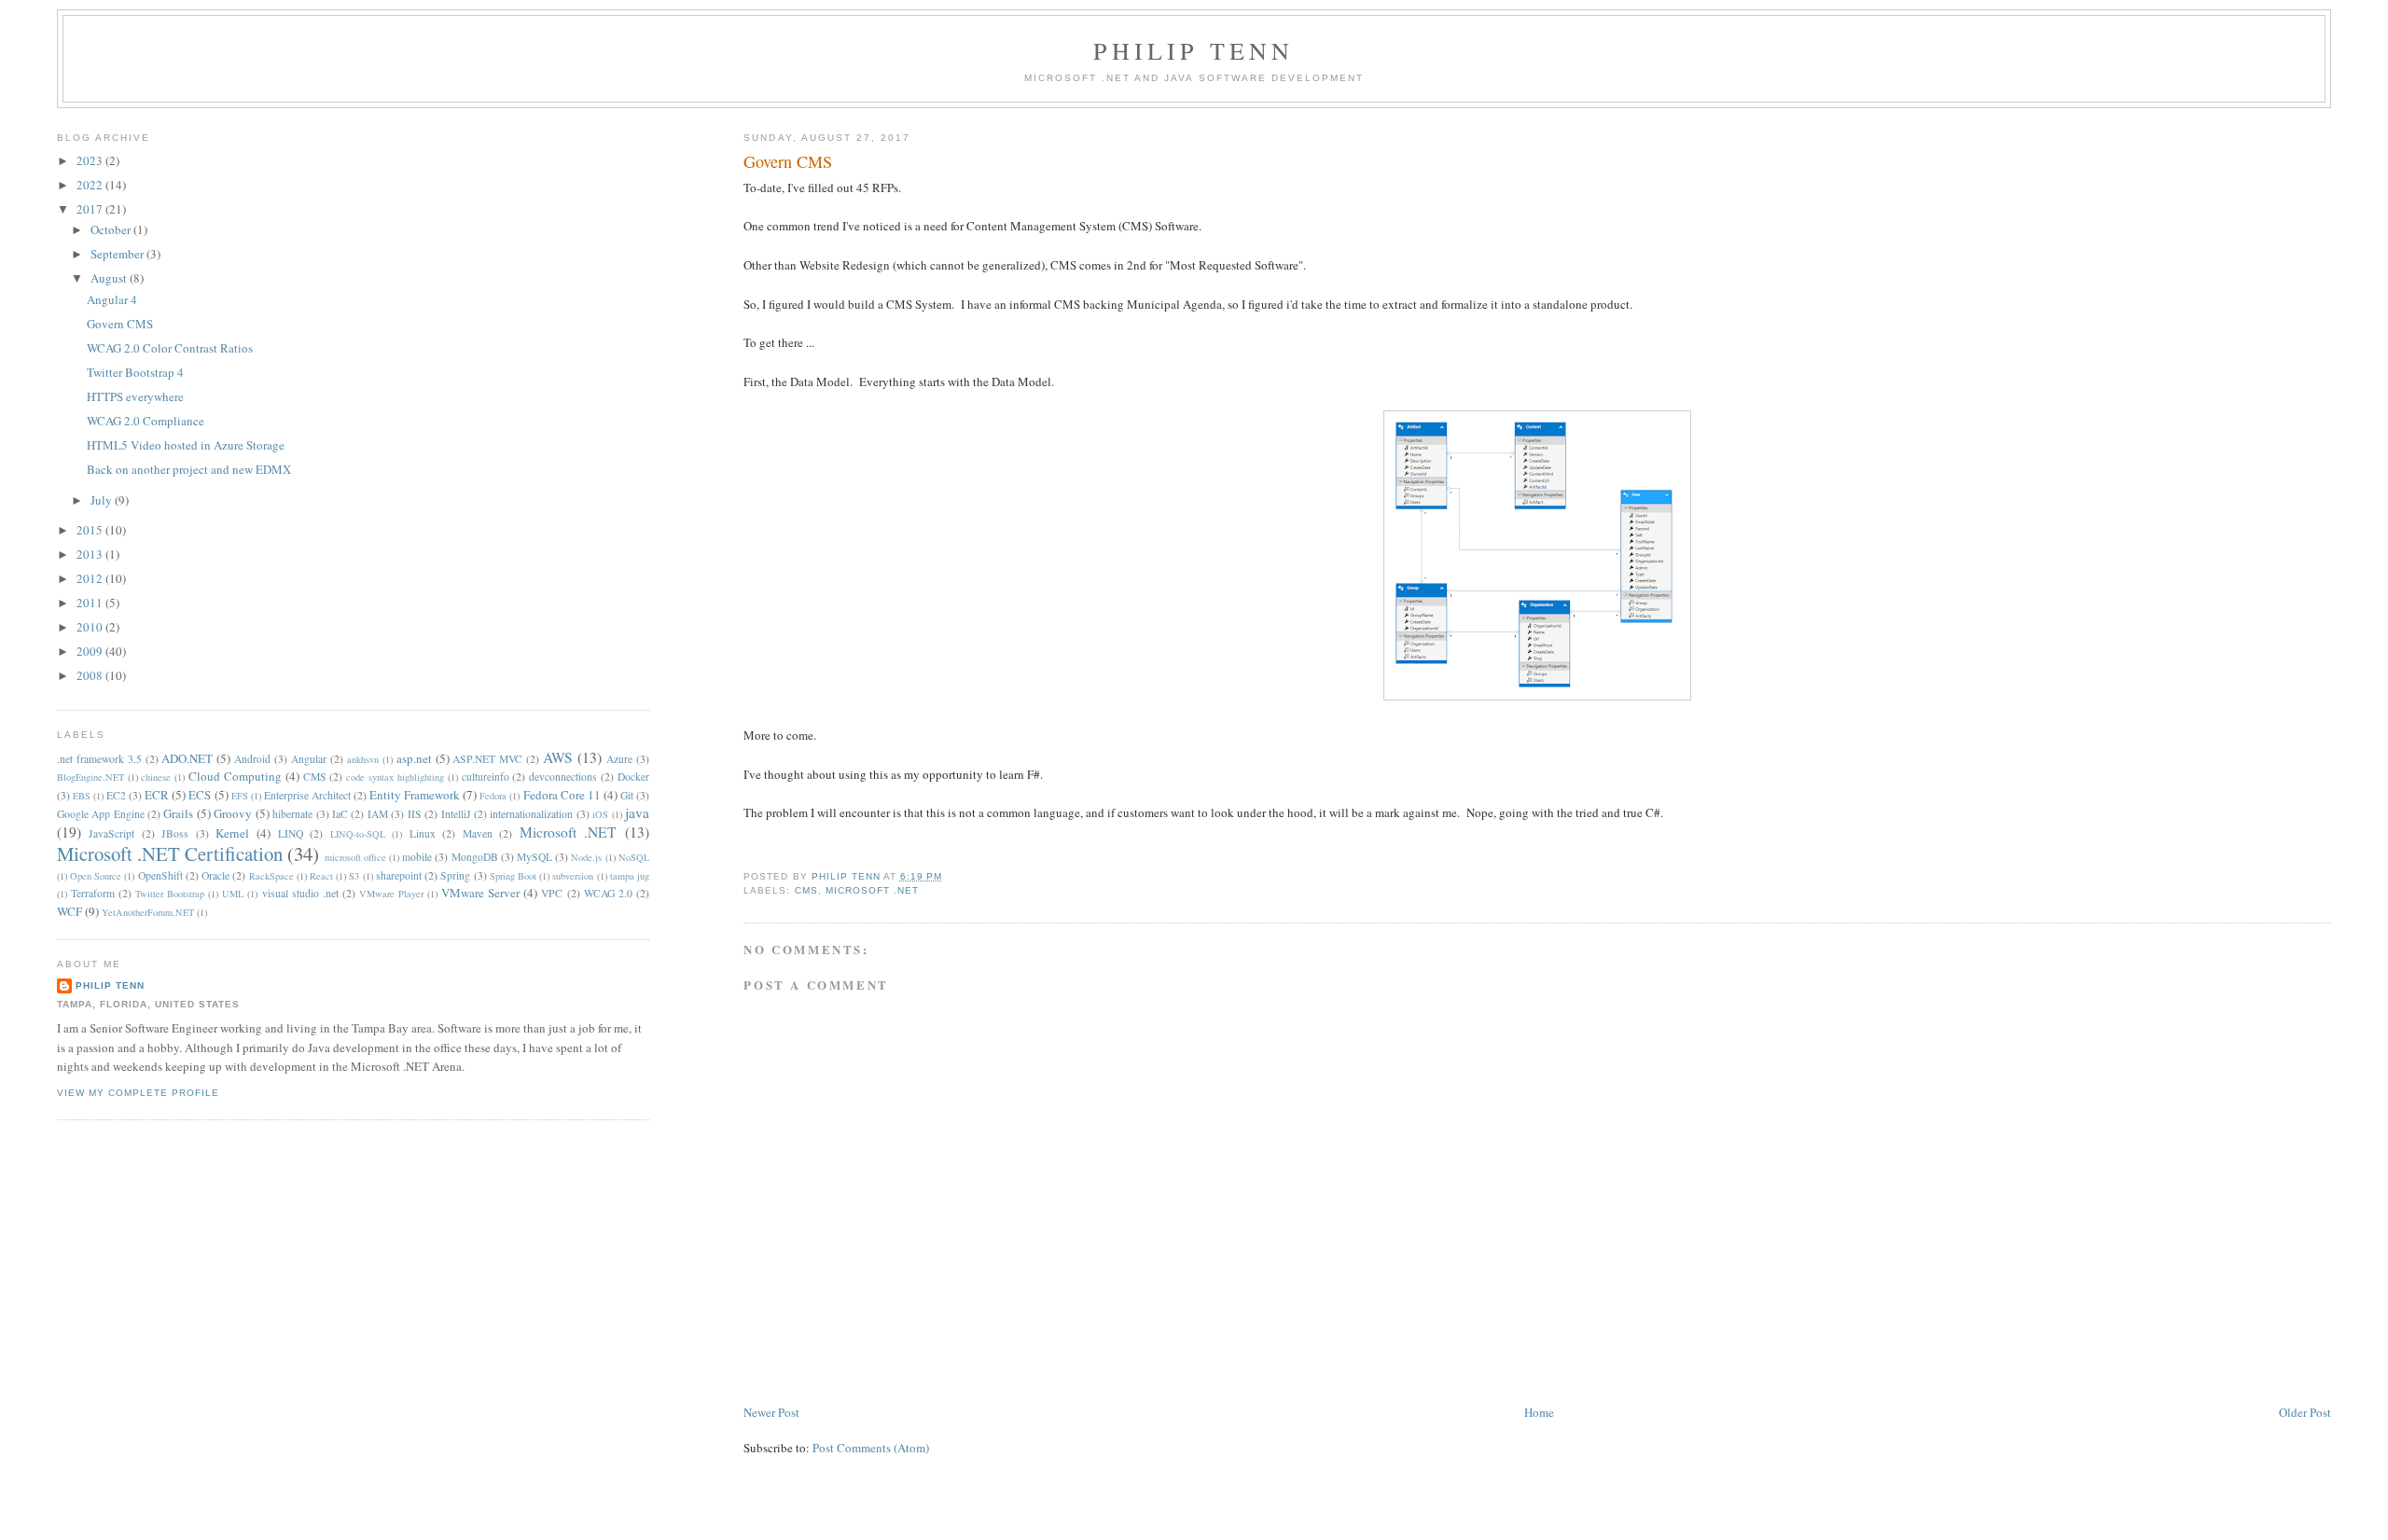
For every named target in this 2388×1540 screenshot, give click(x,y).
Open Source (96, 876)
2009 (91, 651)
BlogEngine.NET (90, 777)
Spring (455, 875)
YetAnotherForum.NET (148, 912)
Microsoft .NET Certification (170, 853)
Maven (478, 833)
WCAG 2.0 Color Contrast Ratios (170, 348)
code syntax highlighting (395, 777)
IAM (378, 814)
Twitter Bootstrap (170, 894)
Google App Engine (101, 814)
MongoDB (475, 857)
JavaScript (111, 833)
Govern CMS (120, 324)
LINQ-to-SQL (358, 834)
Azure (619, 759)
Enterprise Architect (307, 795)
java (637, 812)
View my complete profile (138, 1093)
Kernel (232, 833)
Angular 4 (112, 299)
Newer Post (771, 1412)
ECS (200, 795)
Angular (309, 759)
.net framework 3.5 (99, 759)
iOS (600, 814)
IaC (340, 814)
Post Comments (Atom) (871, 1448)
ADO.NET (187, 758)
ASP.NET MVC (487, 759)
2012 (91, 578)
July (103, 500)
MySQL (535, 857)
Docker (633, 777)
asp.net (414, 758)
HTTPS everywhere (135, 396)
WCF (69, 911)
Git (627, 795)
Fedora (493, 796)
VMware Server (480, 893)
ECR (157, 795)
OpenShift (160, 875)
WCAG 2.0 (608, 893)
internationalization (531, 814)
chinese (156, 777)
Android (252, 759)
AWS (558, 757)
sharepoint (399, 875)
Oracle (215, 875)
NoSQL (634, 857)
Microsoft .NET (872, 890)
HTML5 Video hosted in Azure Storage (186, 445)
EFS (240, 796)
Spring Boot (513, 876)
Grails (178, 813)
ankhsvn (363, 759)
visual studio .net (300, 893)
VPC (552, 893)
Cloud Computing (235, 776)
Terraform (93, 893)
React (321, 876)
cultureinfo (486, 777)
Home (1539, 1412)
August (110, 278)
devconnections (563, 777)
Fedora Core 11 (562, 795)
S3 (354, 876)
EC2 (116, 795)
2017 (91, 209)
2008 (91, 675)
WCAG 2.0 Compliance (146, 421)
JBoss (175, 833)
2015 (91, 530)
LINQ (291, 833)
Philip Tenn (1194, 50)
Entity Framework (415, 795)
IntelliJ (456, 814)
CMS (806, 890)
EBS (82, 796)
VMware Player (391, 894)
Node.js (586, 857)
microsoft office (355, 857)
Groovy (233, 813)
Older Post (2305, 1412)
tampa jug (630, 876)
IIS (415, 814)
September (118, 254)
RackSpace (271, 876)
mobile (417, 857)
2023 (91, 160)
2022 (91, 185)
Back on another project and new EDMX (189, 469)
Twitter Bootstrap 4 (135, 372)
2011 (91, 603)
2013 (91, 554)
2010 (91, 627)
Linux (423, 833)
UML (233, 894)
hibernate (292, 814)
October (112, 229)
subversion (573, 876)
